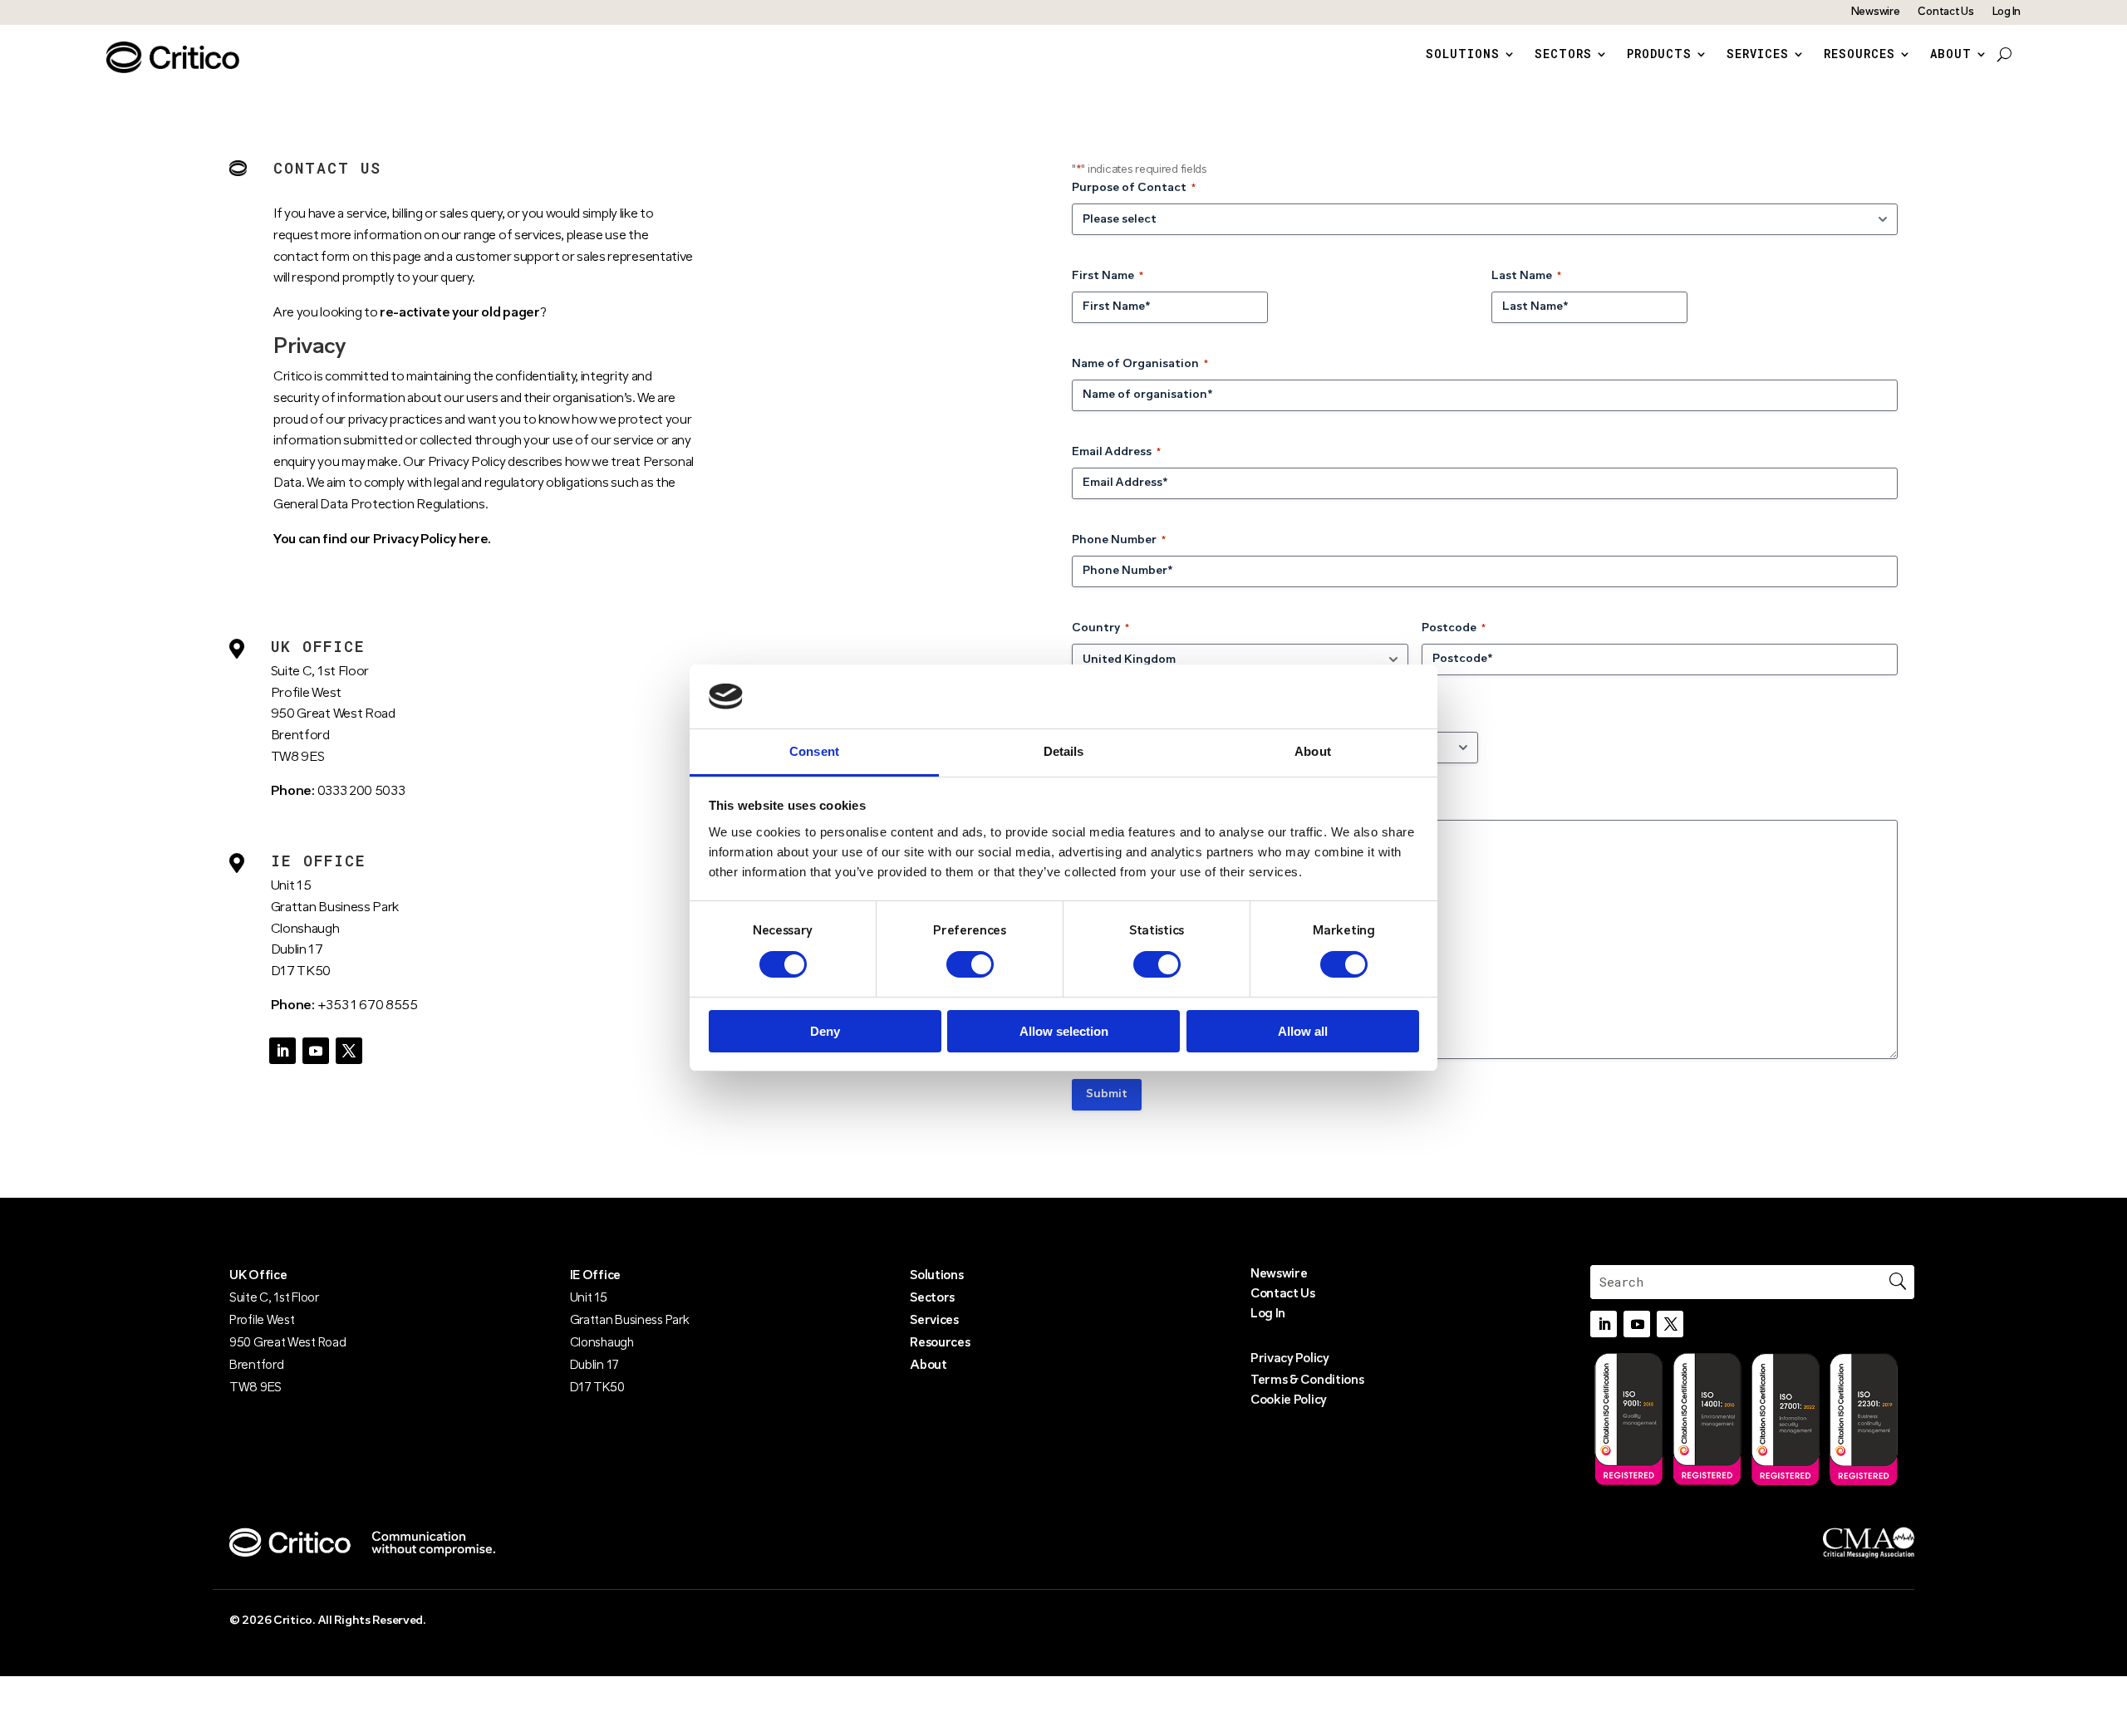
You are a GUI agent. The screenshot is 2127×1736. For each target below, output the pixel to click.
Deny (825, 1031)
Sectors (1563, 55)
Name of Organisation (1140, 364)
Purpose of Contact (1134, 188)
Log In (2007, 12)
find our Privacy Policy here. (407, 540)
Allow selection (1064, 1031)
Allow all (1303, 1031)
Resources (1859, 55)
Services (1758, 55)
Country (1100, 628)
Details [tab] (1064, 751)
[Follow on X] (349, 1051)
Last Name (1526, 276)
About (1951, 55)
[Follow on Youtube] (316, 1051)
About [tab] (1313, 751)
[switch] (970, 964)
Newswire (1876, 12)
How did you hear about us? (1154, 716)
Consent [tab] (814, 751)
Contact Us (1945, 12)
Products (1659, 55)
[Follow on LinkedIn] (282, 1051)
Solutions (1463, 55)
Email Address (1116, 452)
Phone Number (1119, 540)
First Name (1108, 276)
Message (1097, 804)
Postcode (1454, 628)
